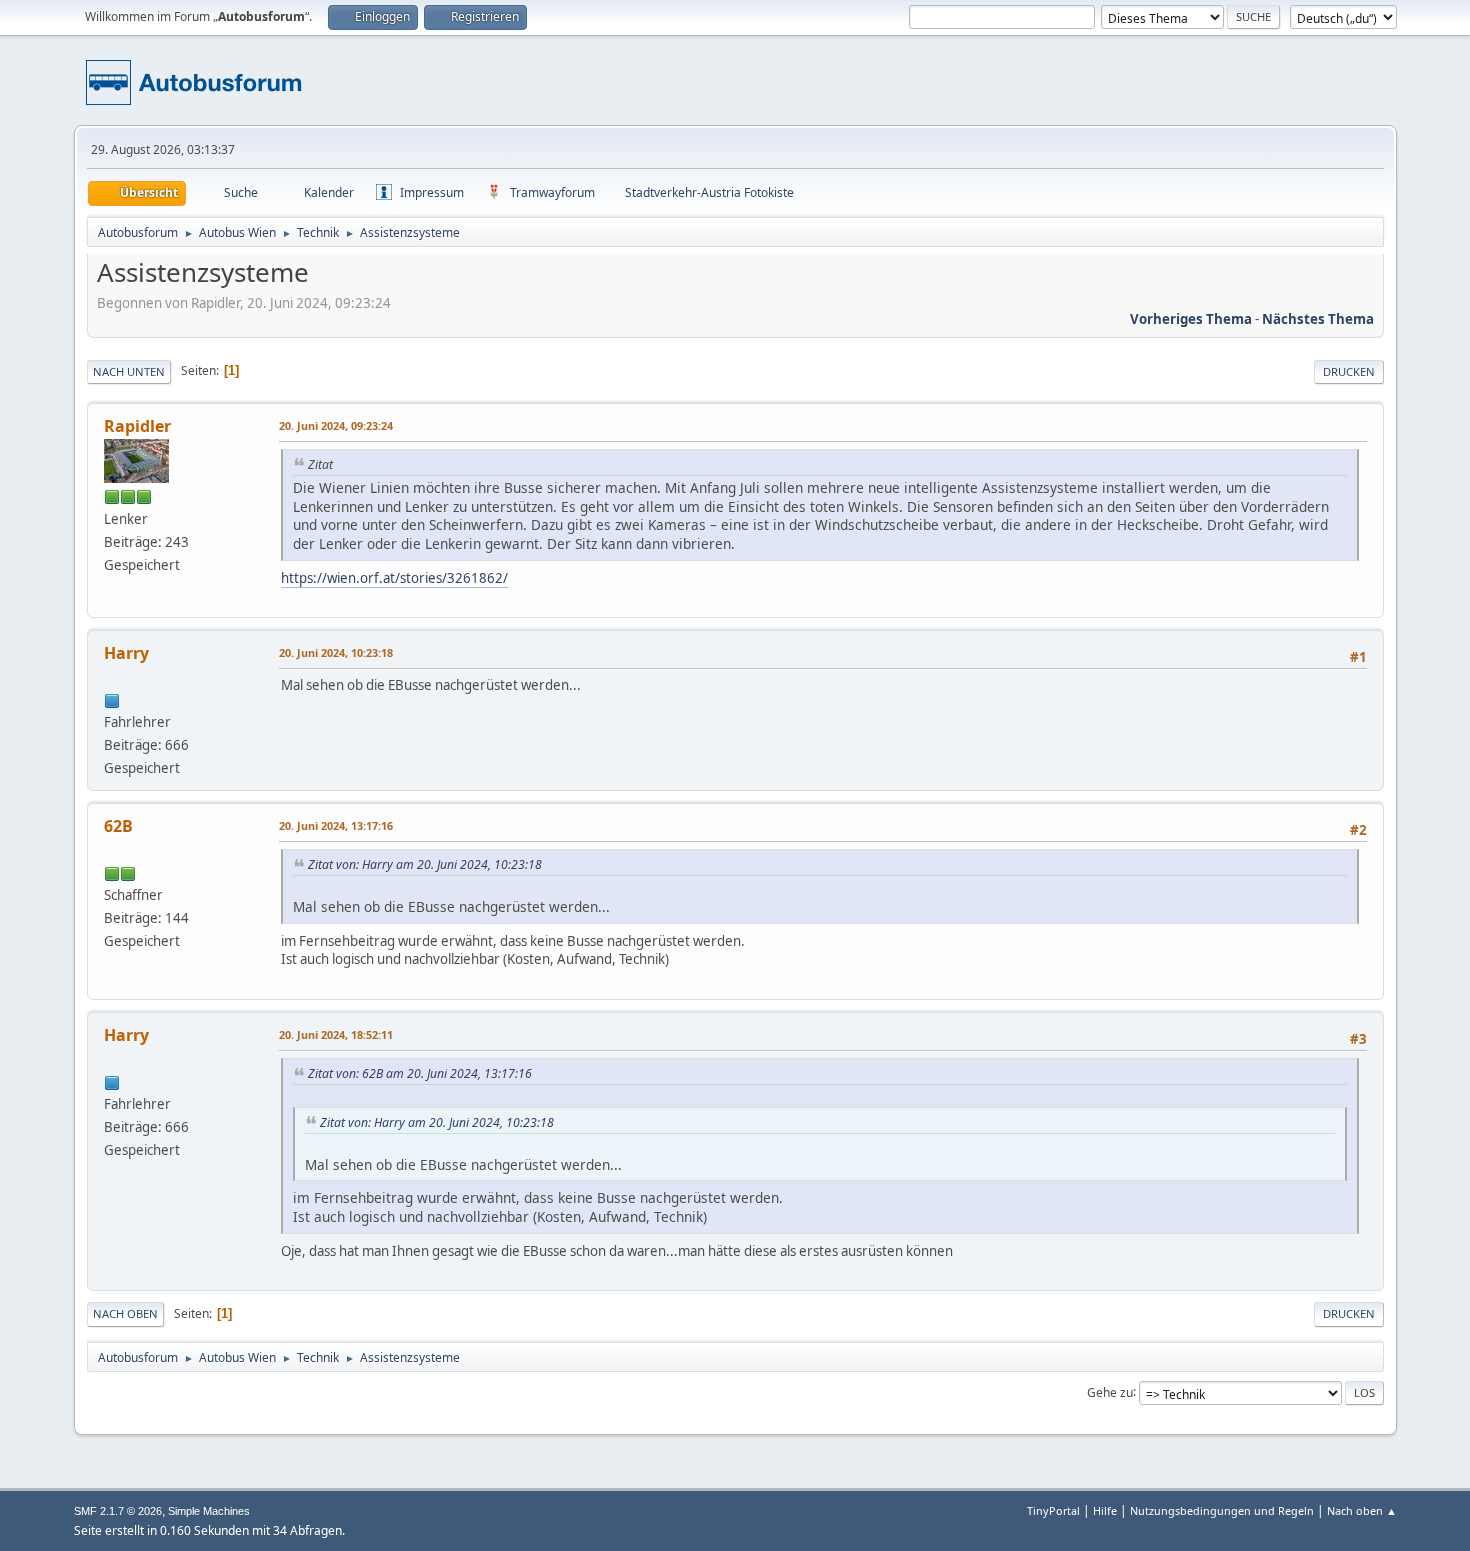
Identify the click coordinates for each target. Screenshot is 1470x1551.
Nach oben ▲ (1362, 1510)
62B (118, 826)
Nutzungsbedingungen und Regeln (1222, 1510)
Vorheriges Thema (1191, 319)
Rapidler (137, 426)
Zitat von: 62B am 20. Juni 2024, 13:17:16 (420, 1073)
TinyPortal (1053, 1510)
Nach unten (129, 371)
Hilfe (1105, 1510)
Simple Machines (209, 1511)
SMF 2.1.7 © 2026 (118, 1511)
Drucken (1349, 371)
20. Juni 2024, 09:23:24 (336, 425)
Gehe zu (1110, 1391)
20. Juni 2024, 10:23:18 (336, 652)
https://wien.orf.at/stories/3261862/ (394, 578)
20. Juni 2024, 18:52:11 (336, 1034)
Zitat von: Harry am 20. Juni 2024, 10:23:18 (425, 864)
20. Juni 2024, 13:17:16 (336, 825)
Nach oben (125, 1313)
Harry (126, 653)
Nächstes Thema (1318, 319)
